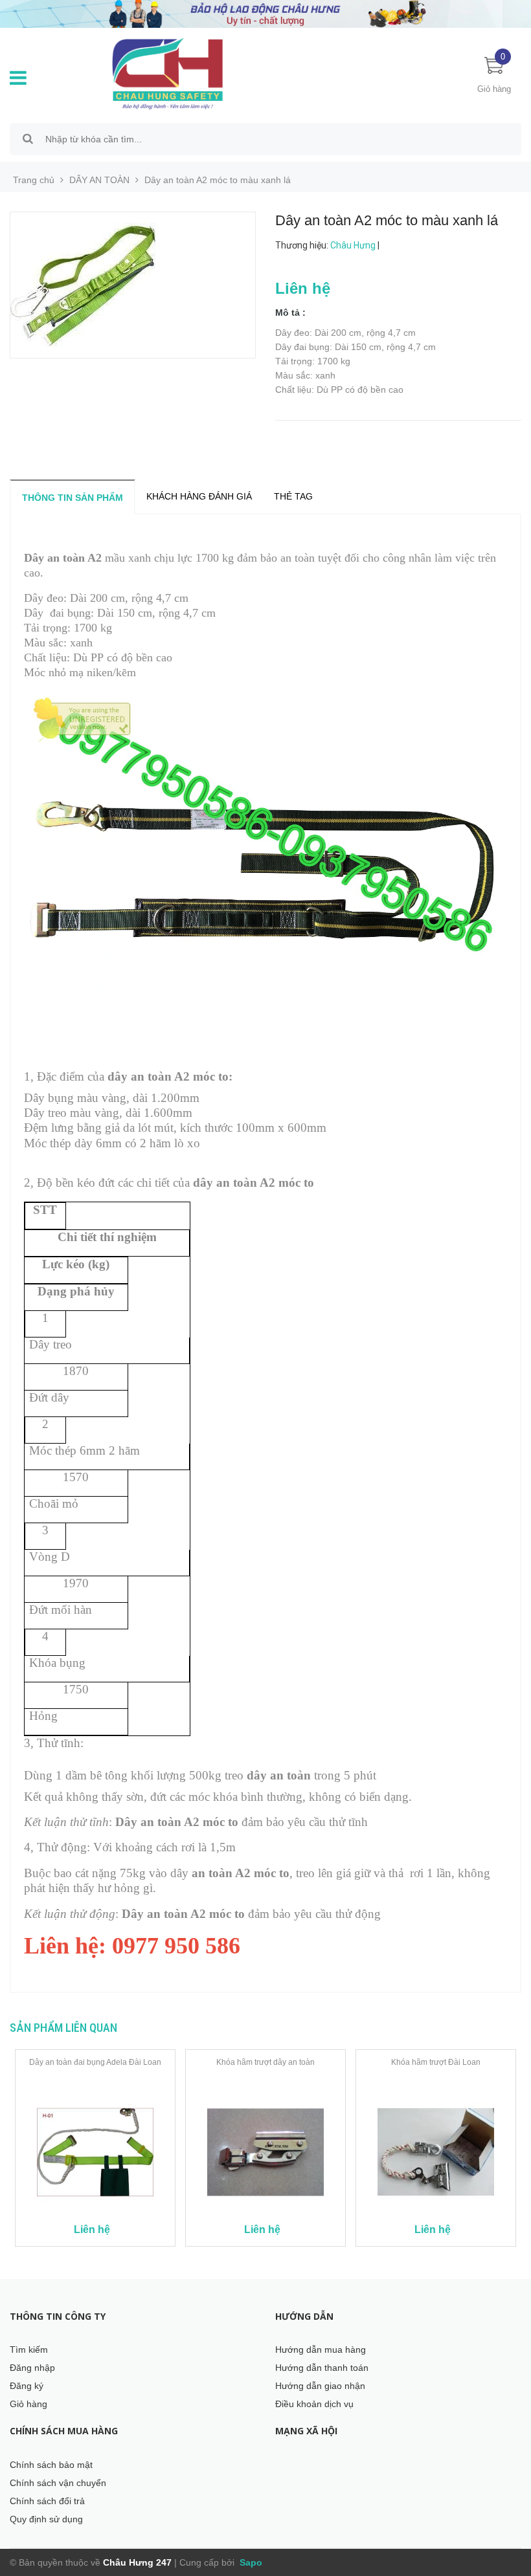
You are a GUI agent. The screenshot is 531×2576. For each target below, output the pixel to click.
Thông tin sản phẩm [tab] (73, 498)
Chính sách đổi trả (47, 2501)
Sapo (250, 2562)
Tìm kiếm (29, 2350)
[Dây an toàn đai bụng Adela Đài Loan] (95, 2152)
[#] (265, 13)
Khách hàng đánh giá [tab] (199, 496)
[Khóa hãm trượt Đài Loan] (436, 2152)
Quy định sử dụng (46, 2519)
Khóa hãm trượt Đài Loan (436, 2062)
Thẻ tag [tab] (293, 496)
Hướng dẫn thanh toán (322, 2368)
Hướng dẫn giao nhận (320, 2386)
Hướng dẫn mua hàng (321, 2350)
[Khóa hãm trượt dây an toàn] (265, 2152)
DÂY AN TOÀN (99, 180)
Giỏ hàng (28, 2404)
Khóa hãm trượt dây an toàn (265, 2062)
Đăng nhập (32, 2368)
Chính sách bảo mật (51, 2465)
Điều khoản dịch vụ (314, 2404)
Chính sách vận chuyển (58, 2483)
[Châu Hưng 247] (182, 73)
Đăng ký (27, 2386)
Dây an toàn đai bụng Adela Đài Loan (95, 2062)
